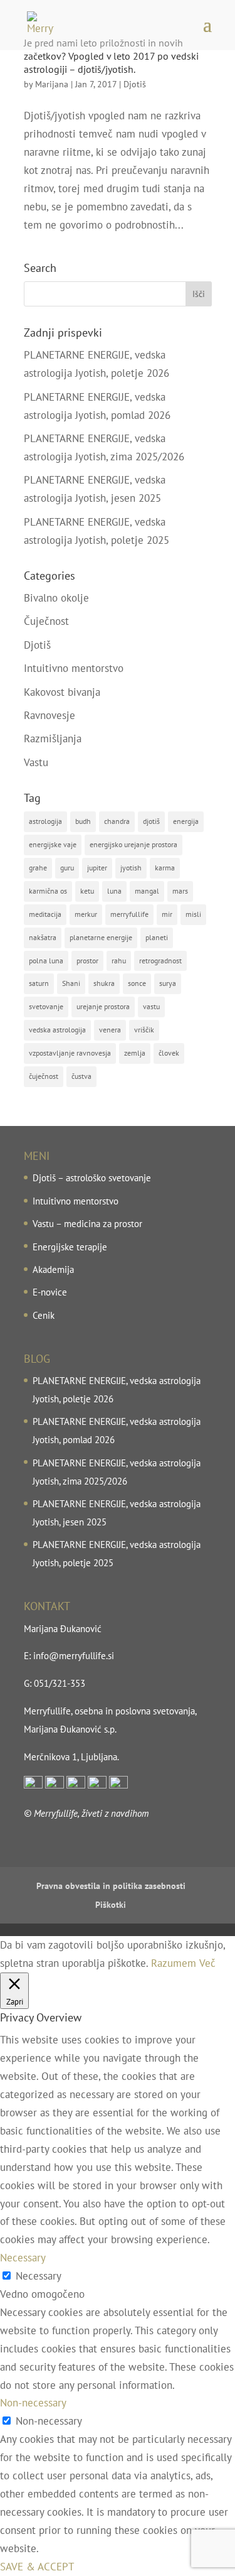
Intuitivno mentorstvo (74, 668)
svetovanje (46, 1006)
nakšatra (43, 937)
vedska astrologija (57, 1030)
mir (167, 914)
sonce (137, 983)
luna (114, 891)
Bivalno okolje (56, 598)
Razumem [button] (174, 1963)
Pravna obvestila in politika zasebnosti (111, 1886)
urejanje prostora (103, 1006)
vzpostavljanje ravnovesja (70, 1053)
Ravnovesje (50, 715)
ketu (87, 891)
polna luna (46, 961)
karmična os (48, 891)
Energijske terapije (70, 1247)
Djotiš (135, 84)
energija (186, 821)
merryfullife (129, 914)
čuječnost (44, 1076)
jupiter (97, 868)
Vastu (36, 762)
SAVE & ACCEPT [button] (37, 2567)
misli (193, 914)
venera (110, 1030)
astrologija (45, 821)
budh (83, 821)
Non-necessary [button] (33, 2403)
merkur (86, 914)
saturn (39, 983)
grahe (38, 868)
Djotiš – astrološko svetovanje (92, 1178)
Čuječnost (46, 621)
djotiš (151, 821)
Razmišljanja (53, 739)
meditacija (45, 914)
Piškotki (111, 1905)
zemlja (135, 1053)
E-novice (50, 1292)
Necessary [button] (23, 2258)
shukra (104, 983)
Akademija (53, 1269)
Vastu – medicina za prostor (87, 1224)
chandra (117, 821)
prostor (87, 961)
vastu (151, 1006)
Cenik (44, 1315)
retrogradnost (160, 961)
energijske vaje (53, 844)
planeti (157, 937)
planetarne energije (101, 937)
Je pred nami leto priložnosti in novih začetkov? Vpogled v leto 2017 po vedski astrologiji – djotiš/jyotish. (111, 56)
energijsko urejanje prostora (133, 844)
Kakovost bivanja (62, 692)
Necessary (39, 2276)
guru (67, 868)
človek (169, 1053)
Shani (71, 983)
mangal (147, 891)
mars (180, 891)
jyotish (131, 868)
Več (207, 1963)
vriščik (144, 1030)
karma (165, 868)
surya (168, 983)
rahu (119, 961)
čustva (81, 1076)
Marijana (52, 84)
